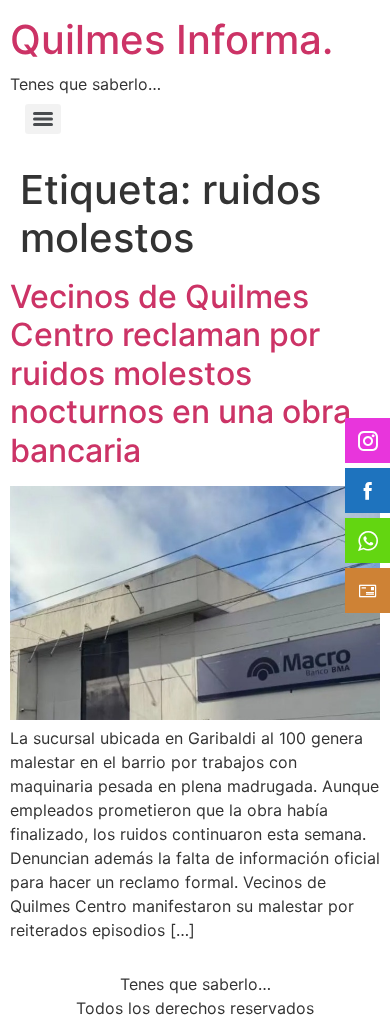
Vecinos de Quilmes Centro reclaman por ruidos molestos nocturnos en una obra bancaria (180, 373)
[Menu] (43, 119)
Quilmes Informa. (171, 39)
